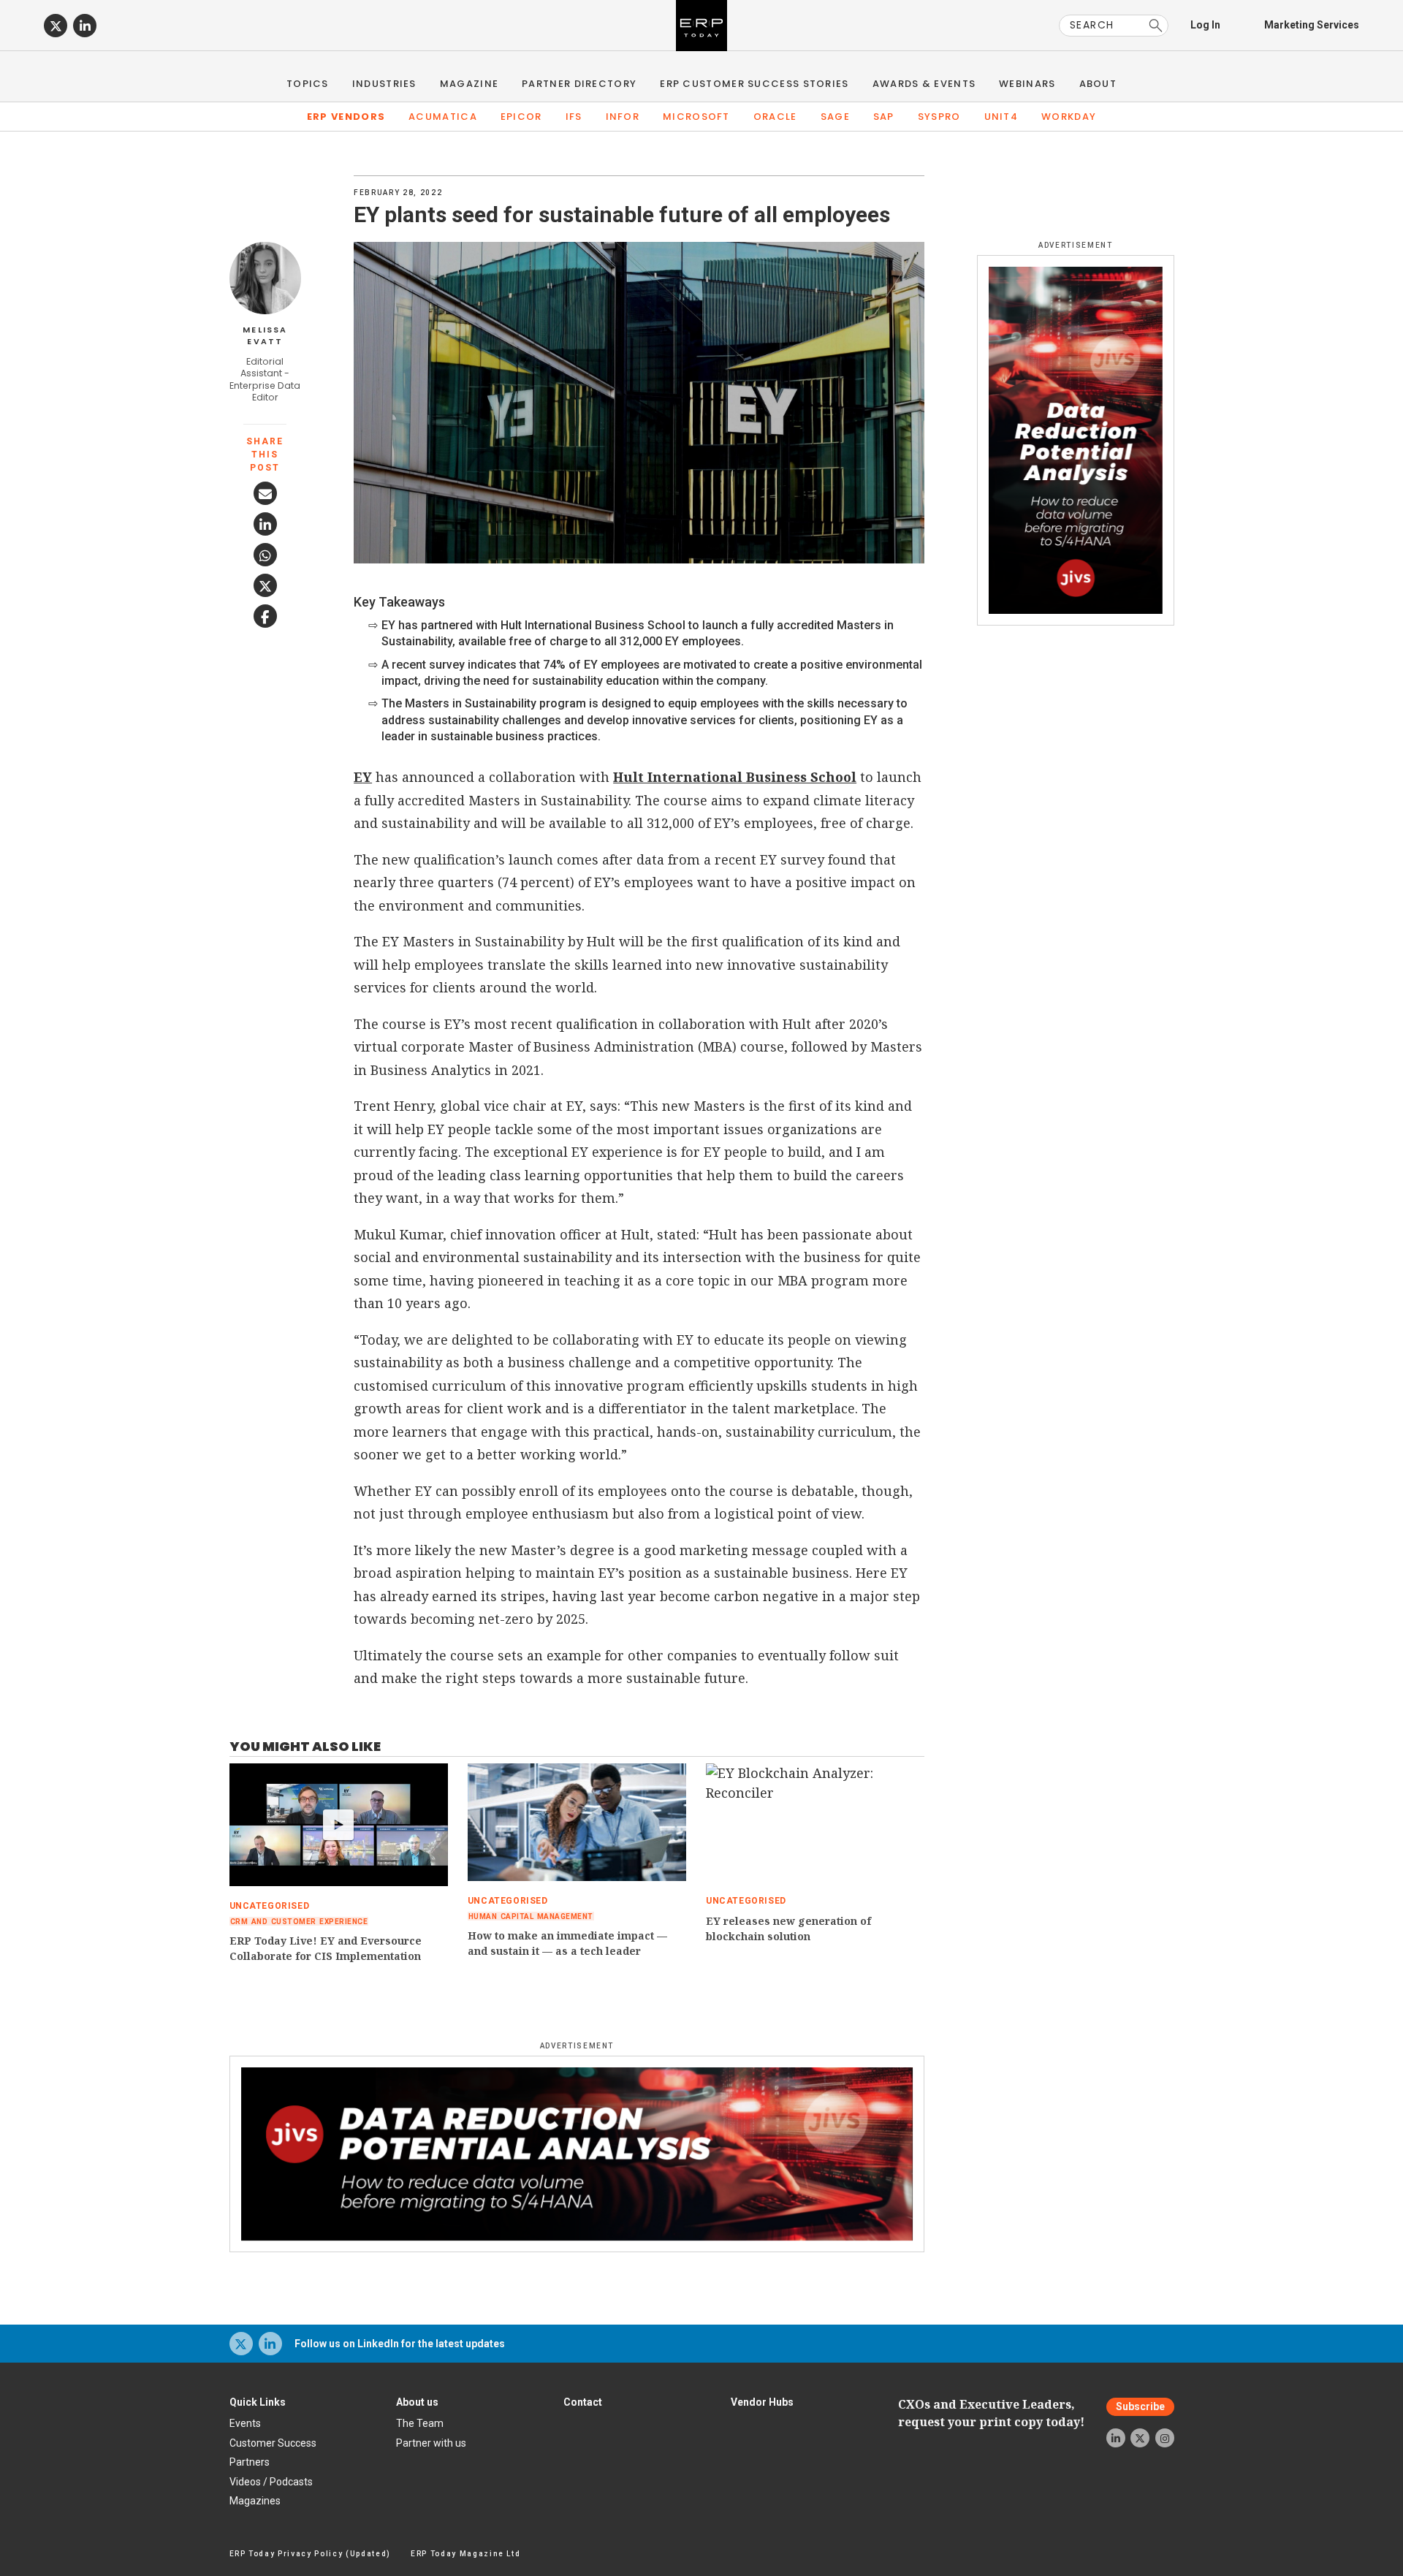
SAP (884, 117)
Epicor (521, 117)
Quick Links (258, 2402)
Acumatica (443, 117)
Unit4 (1001, 117)
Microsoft (696, 117)
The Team (420, 2423)
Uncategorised (270, 1906)
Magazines (255, 2501)
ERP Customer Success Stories (754, 84)
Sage (835, 117)
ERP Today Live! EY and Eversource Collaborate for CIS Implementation (326, 1948)
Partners (250, 2462)
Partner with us (431, 2443)
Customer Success (273, 2443)
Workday (1069, 117)
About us (417, 2402)
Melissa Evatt (265, 336)
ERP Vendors (346, 117)
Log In (1205, 25)
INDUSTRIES (384, 84)
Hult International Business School (735, 777)
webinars (1027, 84)
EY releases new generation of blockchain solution (788, 1929)
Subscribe (1140, 2406)
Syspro (939, 117)
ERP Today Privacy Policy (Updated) (310, 2554)
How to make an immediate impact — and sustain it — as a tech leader (567, 1943)
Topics (308, 84)
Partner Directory (579, 84)
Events (245, 2423)
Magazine (469, 84)
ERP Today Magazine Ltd (466, 2554)
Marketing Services (1312, 25)
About (1098, 84)
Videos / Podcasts (271, 2482)
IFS (574, 117)
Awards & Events (924, 84)
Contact (583, 2402)
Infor (623, 117)
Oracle (775, 117)
